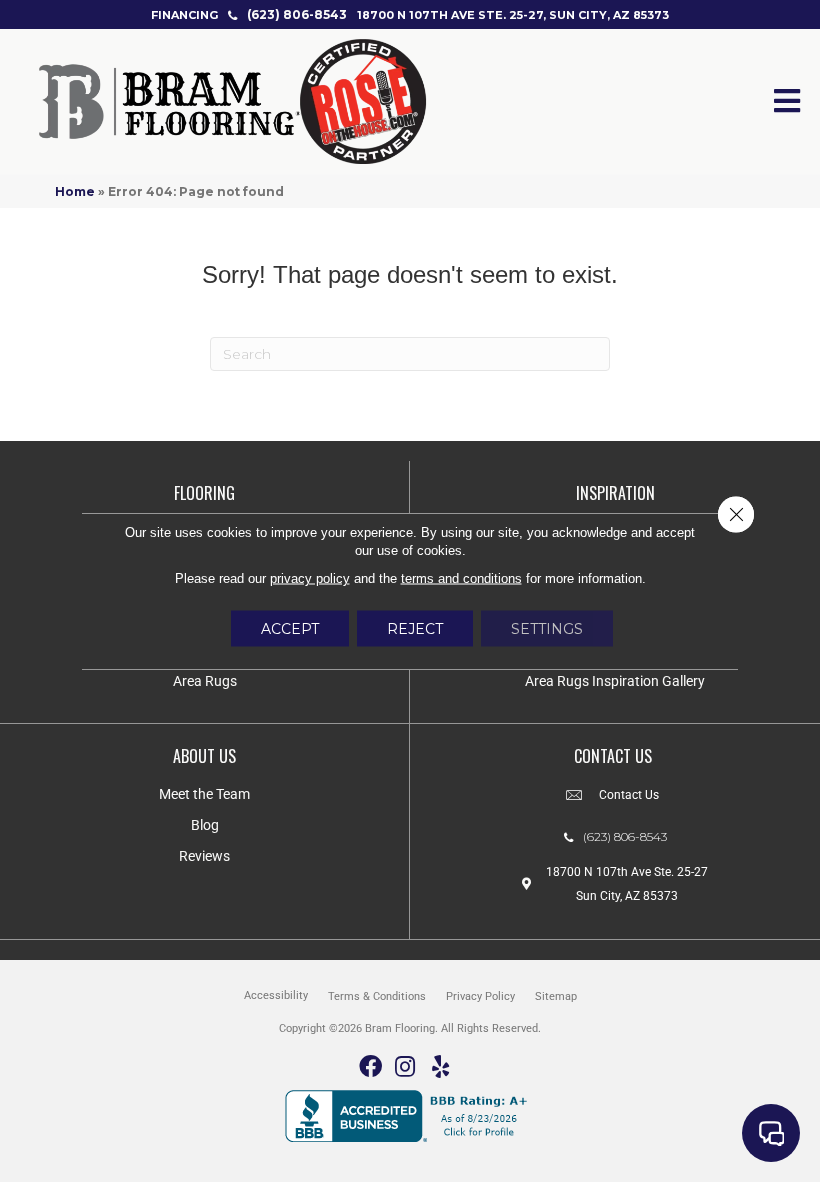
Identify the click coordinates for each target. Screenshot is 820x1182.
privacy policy (310, 578)
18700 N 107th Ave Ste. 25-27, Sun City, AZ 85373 (513, 15)
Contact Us (629, 795)
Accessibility (276, 995)
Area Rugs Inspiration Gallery (615, 681)
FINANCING (184, 15)
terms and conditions (461, 578)
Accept (290, 629)
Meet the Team (204, 794)
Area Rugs (205, 681)
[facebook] (370, 1067)
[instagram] (405, 1067)
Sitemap (556, 996)
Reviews (204, 856)
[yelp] (440, 1067)
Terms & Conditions (377, 996)
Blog (205, 825)
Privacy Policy (480, 996)
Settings (547, 629)
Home (75, 191)
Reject (415, 629)
